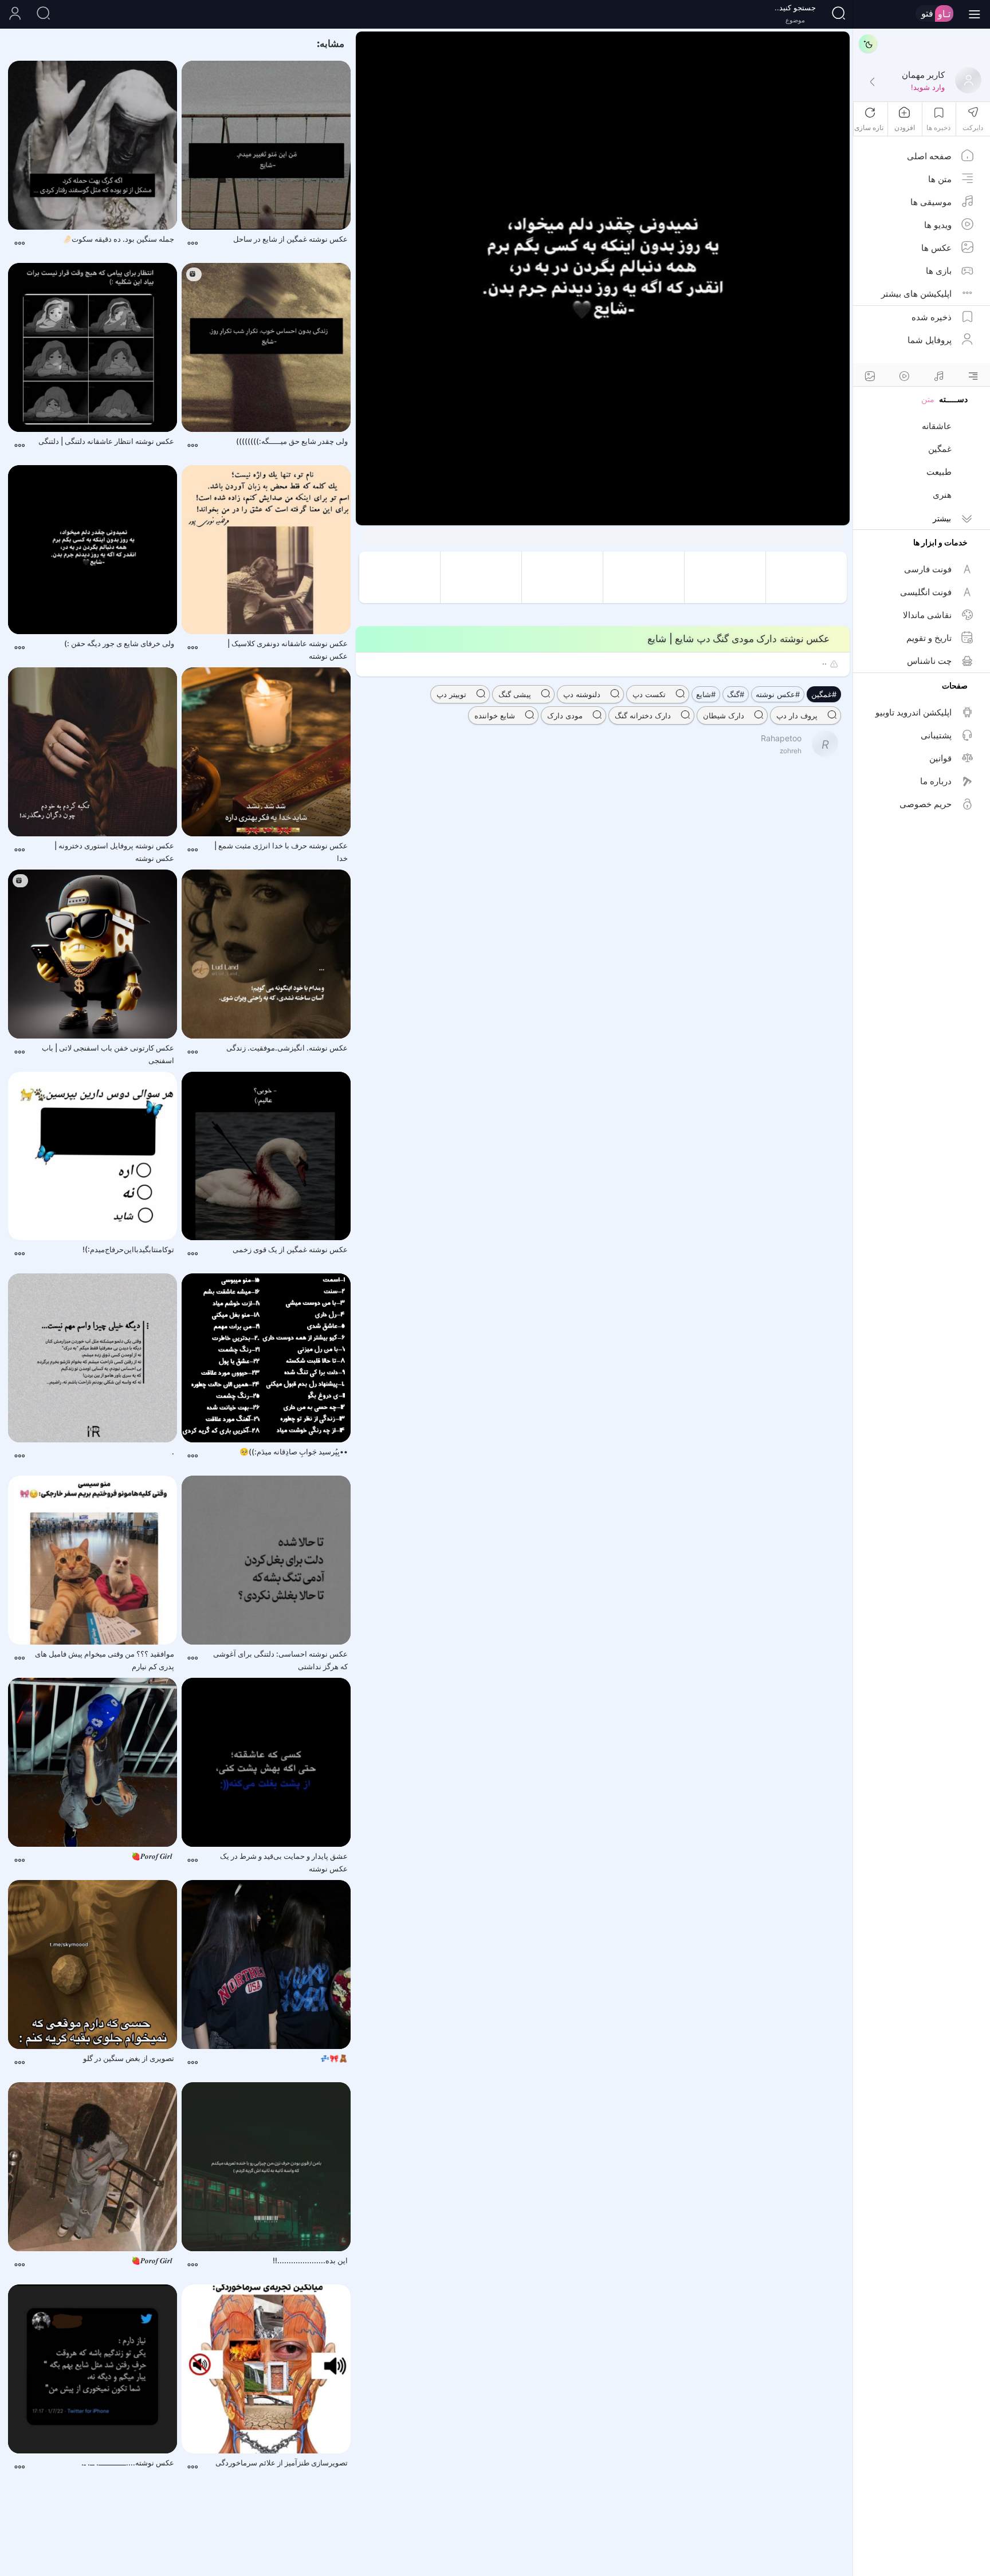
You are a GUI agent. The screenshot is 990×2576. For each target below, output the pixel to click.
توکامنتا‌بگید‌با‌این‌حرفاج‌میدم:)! (128, 1249)
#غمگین (824, 694)
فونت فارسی (928, 569)
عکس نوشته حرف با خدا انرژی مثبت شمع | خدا (281, 852)
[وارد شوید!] (872, 82)
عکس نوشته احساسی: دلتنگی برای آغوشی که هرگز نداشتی (280, 1660)
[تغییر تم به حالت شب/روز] (868, 44)
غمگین (940, 449)
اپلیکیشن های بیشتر (916, 294)
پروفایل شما (930, 340)
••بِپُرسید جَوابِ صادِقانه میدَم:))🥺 (294, 1452)
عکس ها (936, 248)
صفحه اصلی (929, 156)
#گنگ (736, 694)
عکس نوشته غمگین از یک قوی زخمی (290, 1249)
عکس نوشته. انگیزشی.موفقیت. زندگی (287, 1048)
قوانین (940, 758)
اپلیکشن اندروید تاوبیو (914, 712)
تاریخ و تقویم (929, 638)
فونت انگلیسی (926, 592)
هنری (942, 495)
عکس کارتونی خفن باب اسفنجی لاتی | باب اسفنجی (108, 1054)
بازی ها (939, 271)
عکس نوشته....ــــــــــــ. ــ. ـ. (128, 2463)
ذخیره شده (932, 317)
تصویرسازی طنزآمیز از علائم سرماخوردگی (282, 2463)
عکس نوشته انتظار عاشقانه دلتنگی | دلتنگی (106, 441)
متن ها (940, 179)
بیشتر (942, 518)
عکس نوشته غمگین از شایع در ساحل (290, 239)
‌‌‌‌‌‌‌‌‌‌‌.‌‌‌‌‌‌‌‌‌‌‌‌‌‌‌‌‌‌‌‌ (173, 1452)
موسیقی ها (931, 202)
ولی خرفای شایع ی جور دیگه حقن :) (119, 643)
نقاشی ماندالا (927, 615)
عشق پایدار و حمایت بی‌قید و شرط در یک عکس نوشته (284, 1862)
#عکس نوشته (778, 694)
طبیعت (939, 472)
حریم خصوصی (926, 804)
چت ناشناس (929, 661)
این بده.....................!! (310, 2260)
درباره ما (936, 781)
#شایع (706, 694)
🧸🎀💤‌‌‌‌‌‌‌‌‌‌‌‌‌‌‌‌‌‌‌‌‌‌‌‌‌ (334, 2058)
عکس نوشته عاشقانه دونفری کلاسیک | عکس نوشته (288, 650)
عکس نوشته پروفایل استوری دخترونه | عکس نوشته (114, 852)
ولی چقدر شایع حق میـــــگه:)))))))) (292, 441)
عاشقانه (937, 426)
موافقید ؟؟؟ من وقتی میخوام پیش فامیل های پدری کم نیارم (105, 1660)
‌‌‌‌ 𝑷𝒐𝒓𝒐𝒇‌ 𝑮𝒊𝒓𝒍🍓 (153, 1856)
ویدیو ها (938, 225)
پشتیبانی (936, 735)
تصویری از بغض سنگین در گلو (129, 2058)
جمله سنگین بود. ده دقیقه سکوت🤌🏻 (118, 239)
